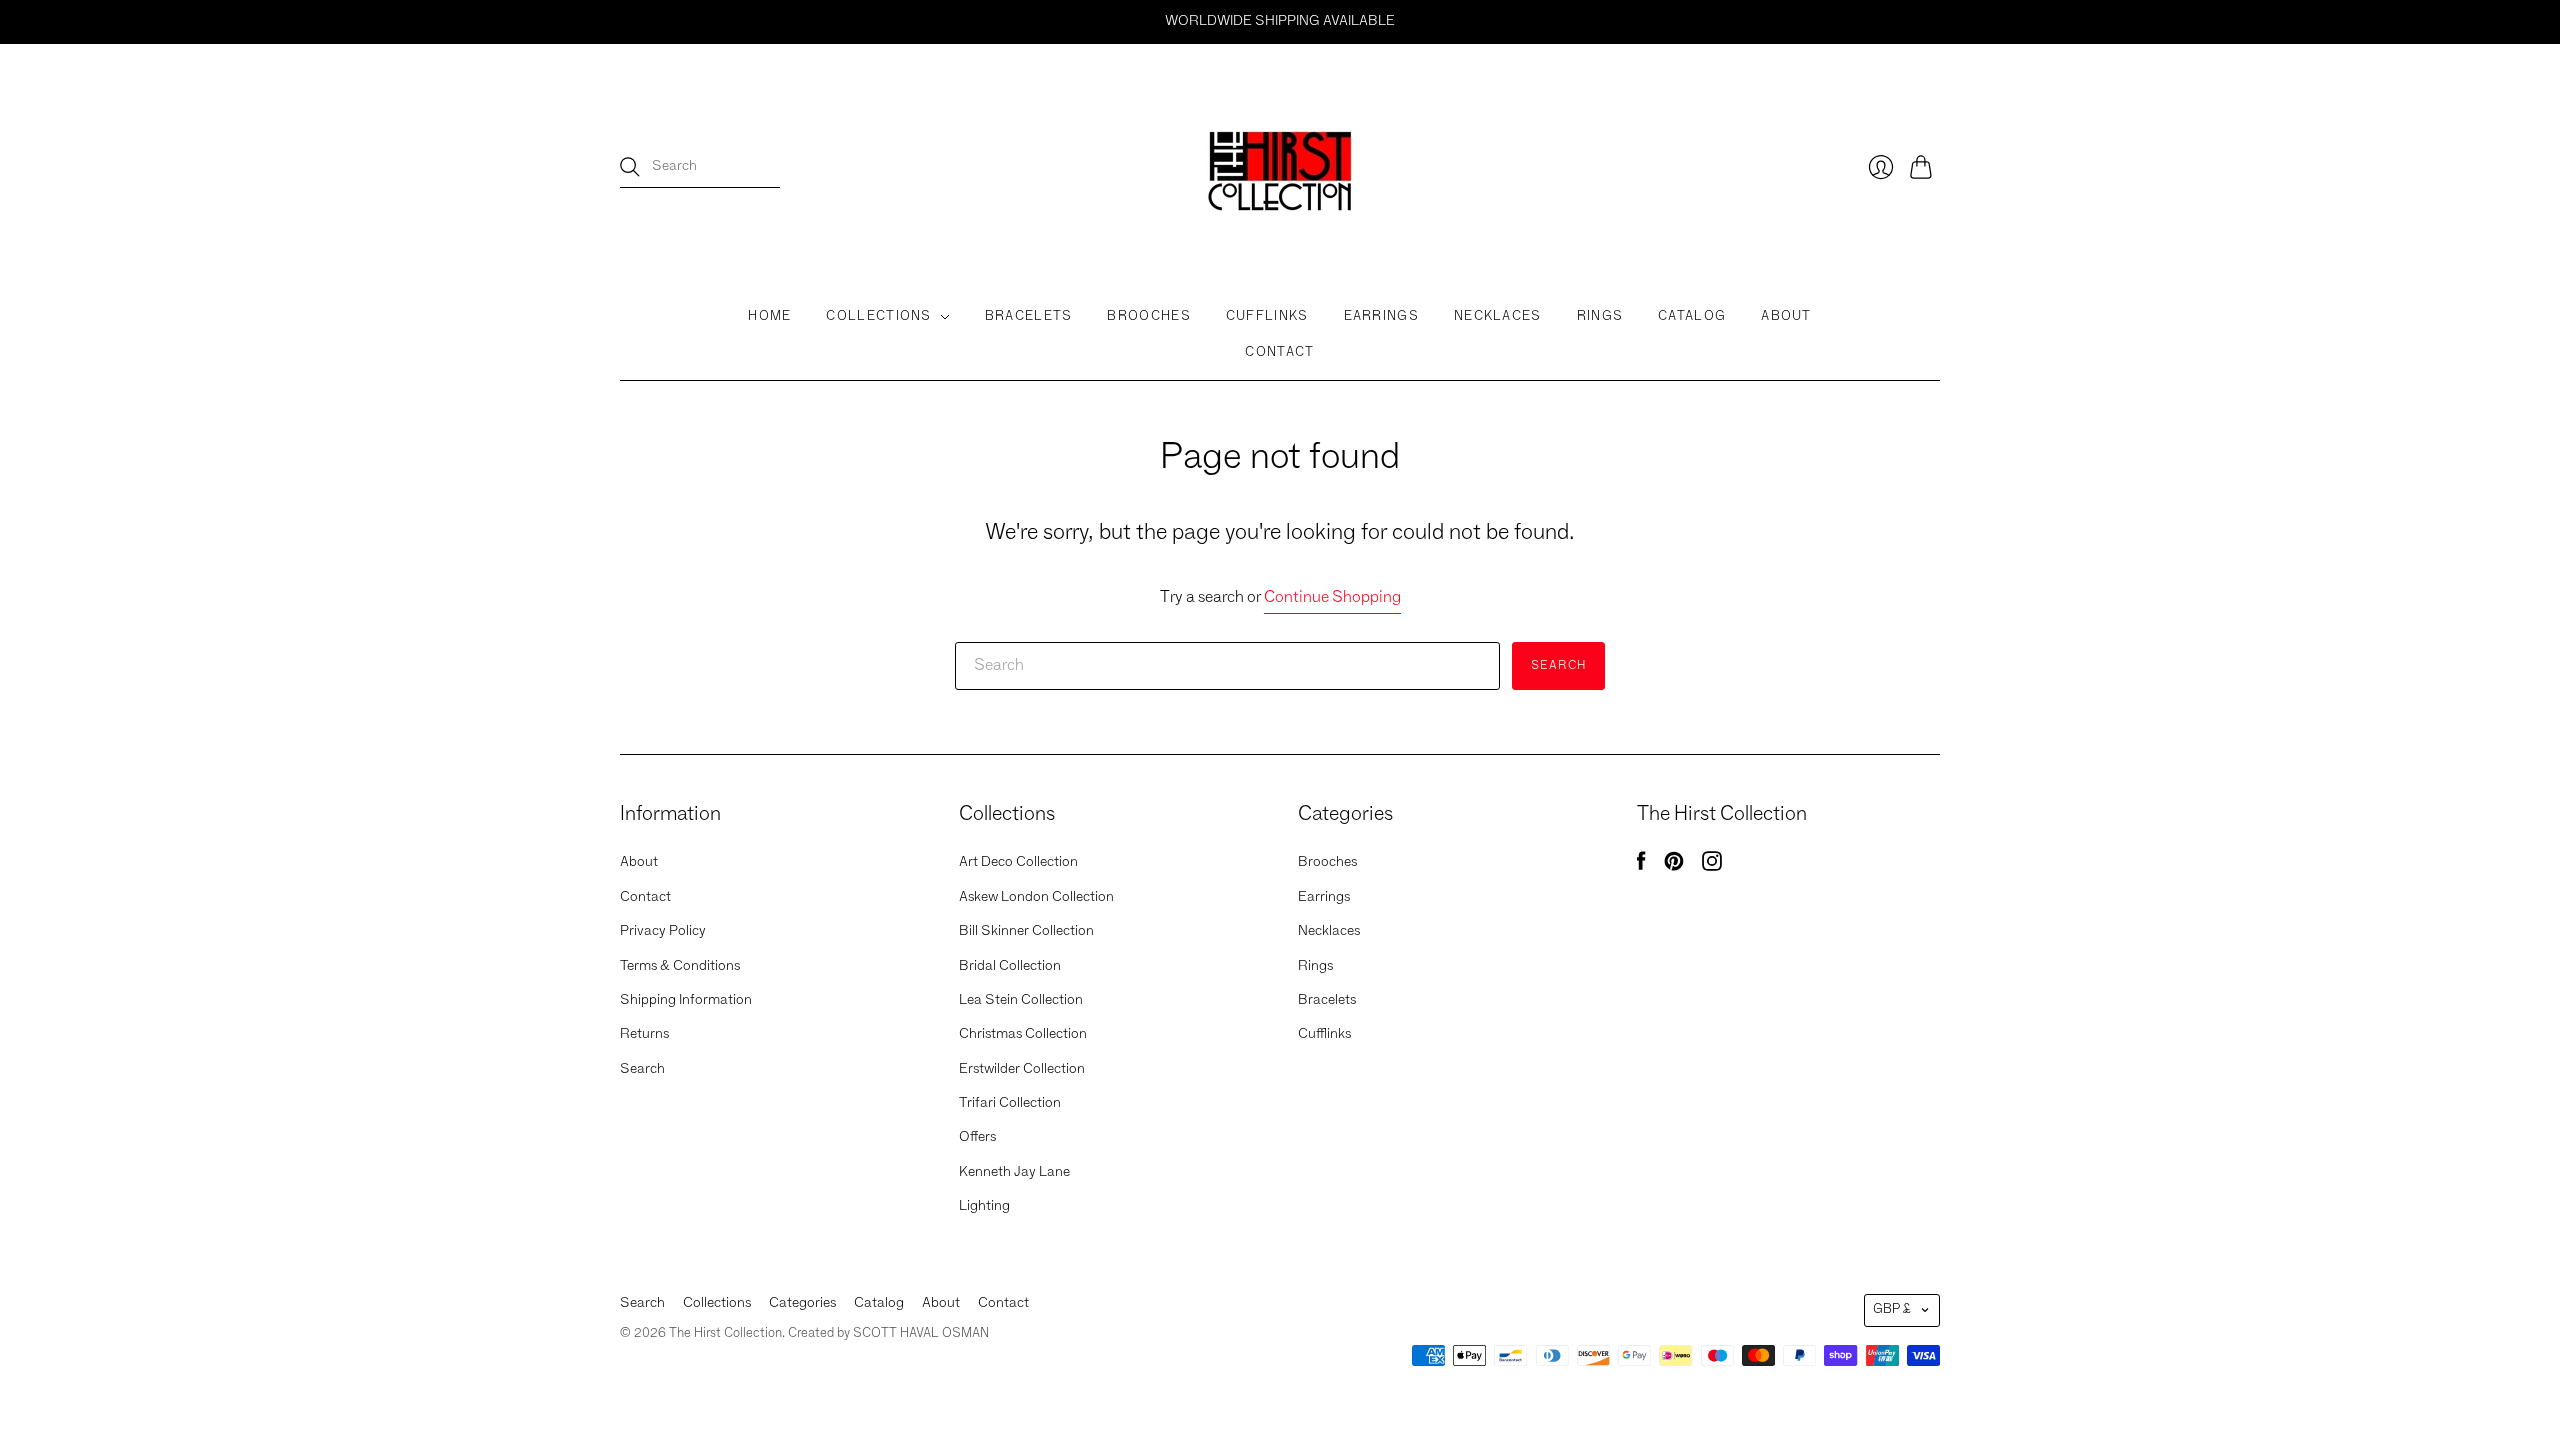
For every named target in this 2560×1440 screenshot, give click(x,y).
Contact (1279, 352)
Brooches (1148, 316)
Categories (802, 1303)
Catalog (1692, 316)
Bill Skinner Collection (1026, 931)
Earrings (1381, 316)
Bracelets (1029, 316)
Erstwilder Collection (1022, 1069)
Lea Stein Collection (1021, 1000)
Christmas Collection (1023, 1034)
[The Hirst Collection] (1280, 167)
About (1786, 316)
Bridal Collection (1010, 966)
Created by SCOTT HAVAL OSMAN (888, 1333)
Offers (977, 1137)
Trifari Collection (1010, 1103)
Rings (1600, 316)
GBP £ (1892, 1309)
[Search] (630, 167)
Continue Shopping (1332, 598)
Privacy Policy (663, 931)
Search (642, 1069)
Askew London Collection (1036, 897)
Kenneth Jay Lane (1014, 1172)
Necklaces (1498, 316)
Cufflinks (1267, 316)
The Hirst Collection (725, 1333)
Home (769, 316)
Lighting (984, 1206)
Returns (644, 1034)
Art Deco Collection (1018, 862)
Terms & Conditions (680, 966)
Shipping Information (686, 1000)
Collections (878, 316)
